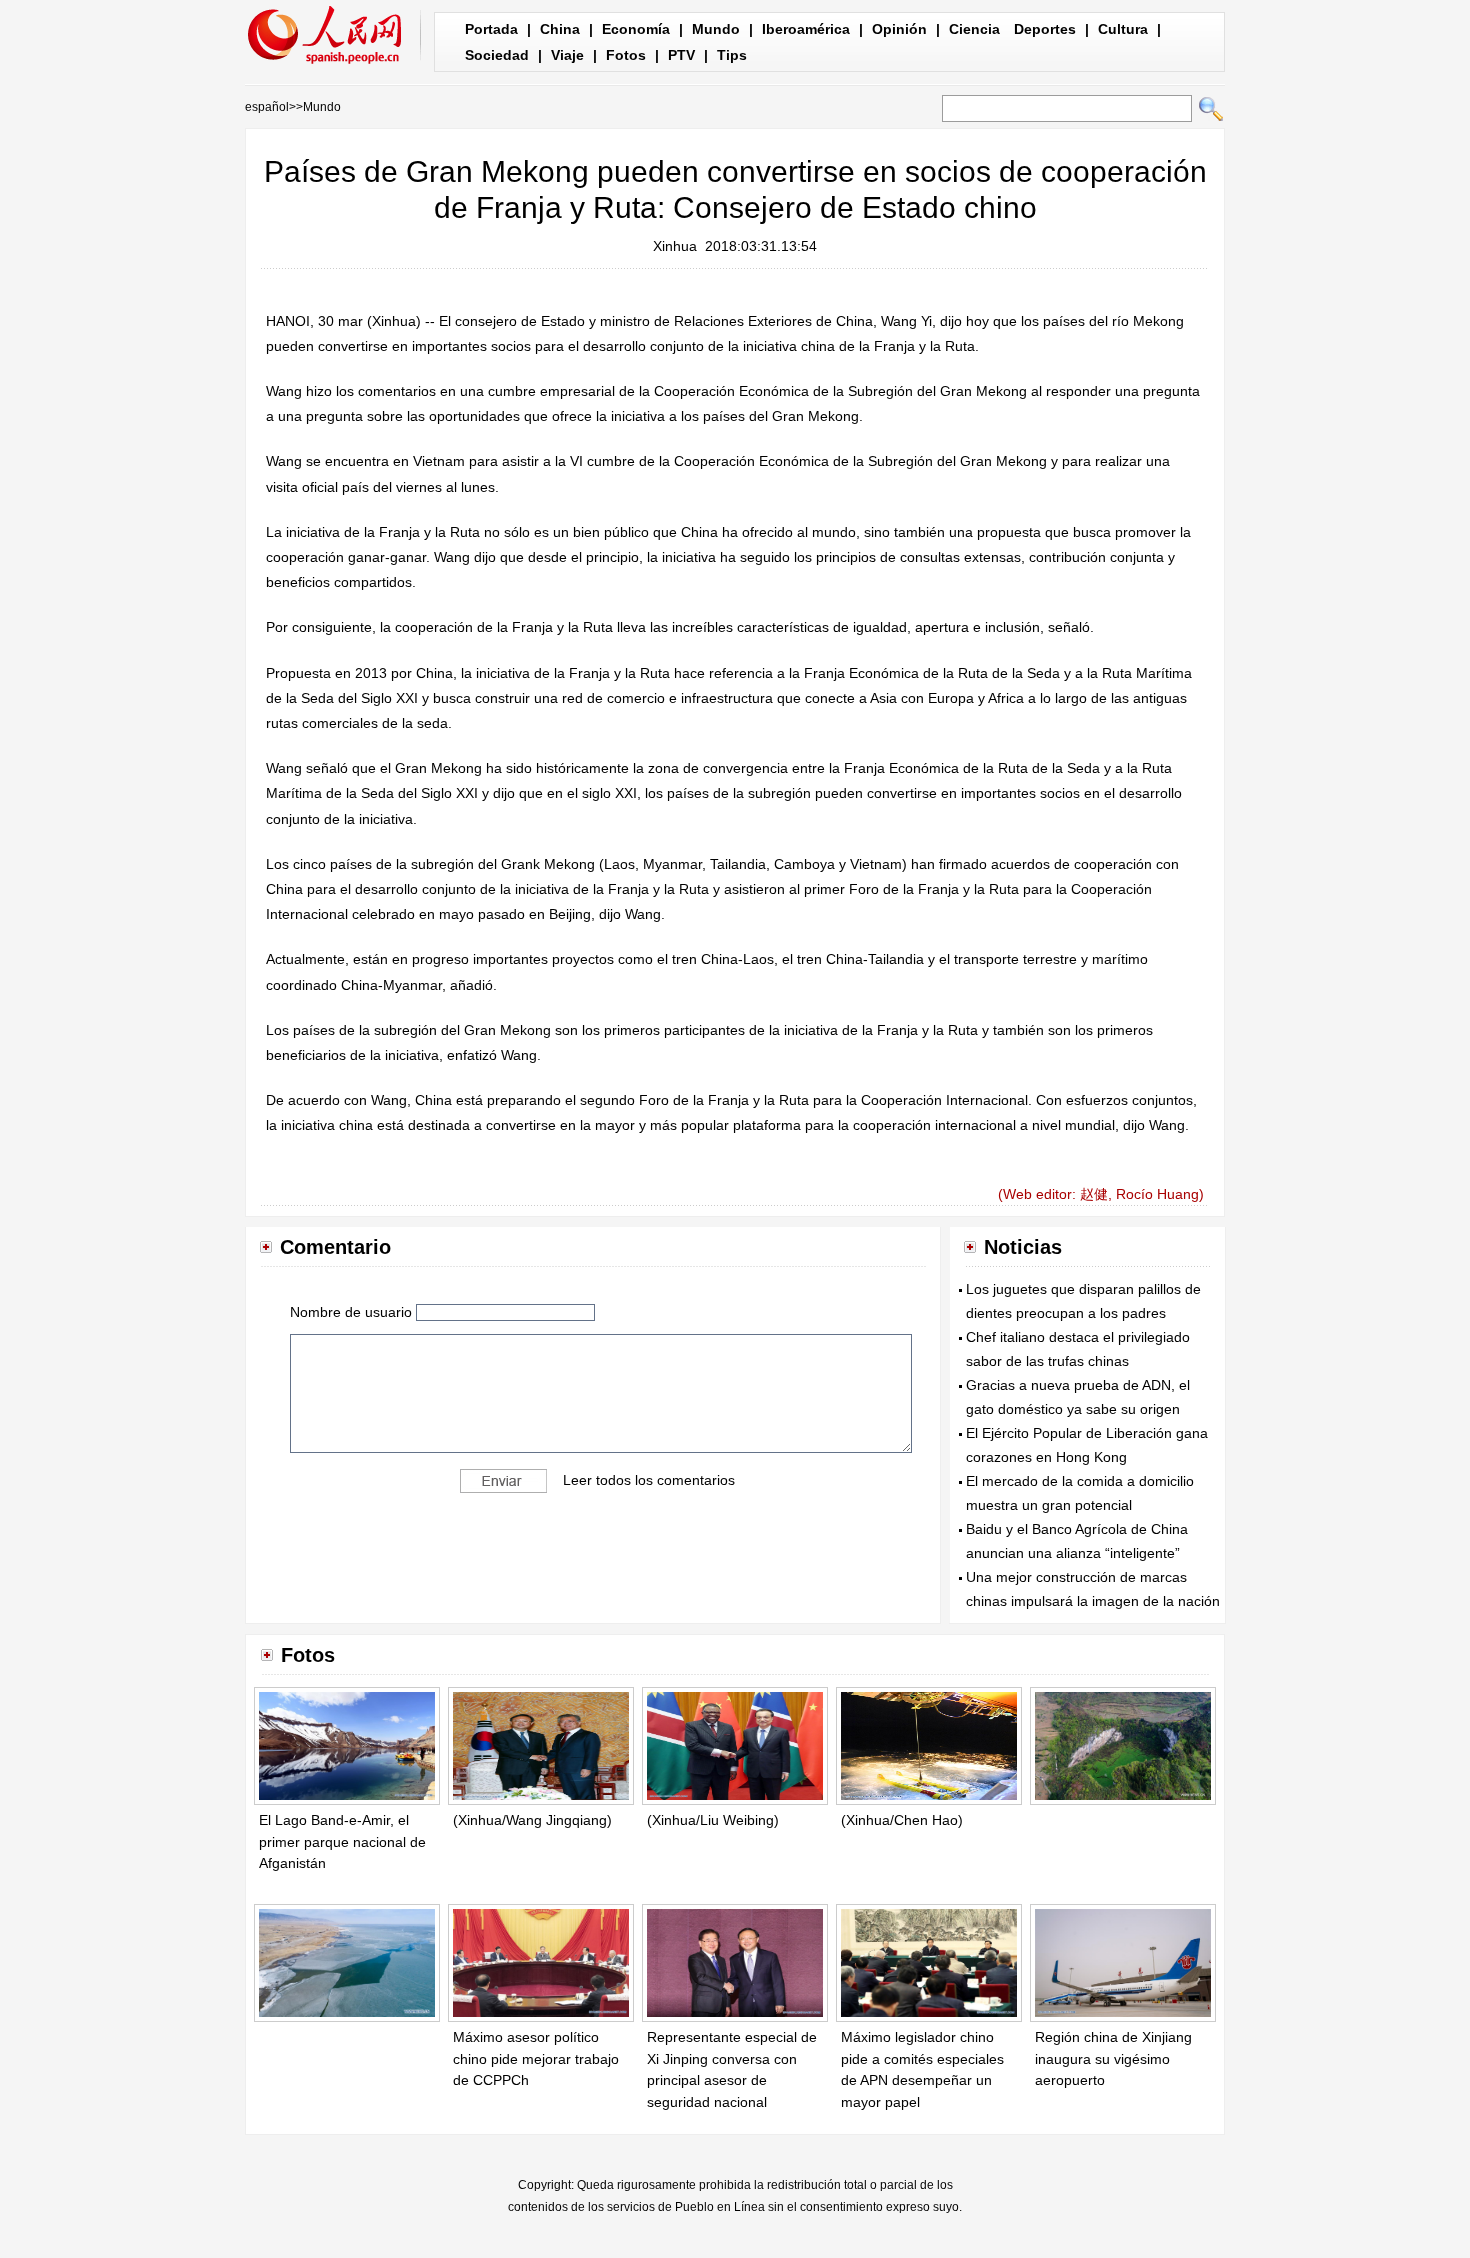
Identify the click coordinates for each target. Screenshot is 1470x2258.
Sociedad (497, 55)
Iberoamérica (806, 29)
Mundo (716, 29)
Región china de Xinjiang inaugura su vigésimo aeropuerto (1113, 2058)
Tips (732, 55)
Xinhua (675, 246)
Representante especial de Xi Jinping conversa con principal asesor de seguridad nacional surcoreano (732, 2080)
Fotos (626, 55)
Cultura (1123, 29)
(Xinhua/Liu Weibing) (713, 1820)
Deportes (1045, 29)
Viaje (567, 55)
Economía (636, 29)
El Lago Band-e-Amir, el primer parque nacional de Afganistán (342, 1841)
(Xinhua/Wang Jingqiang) (532, 1820)
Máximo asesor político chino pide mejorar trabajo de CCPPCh (536, 2058)
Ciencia (974, 29)
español (267, 107)
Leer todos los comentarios (649, 1480)
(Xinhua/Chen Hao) (902, 1820)
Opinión (899, 29)
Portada (491, 29)
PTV (681, 55)
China (560, 29)
